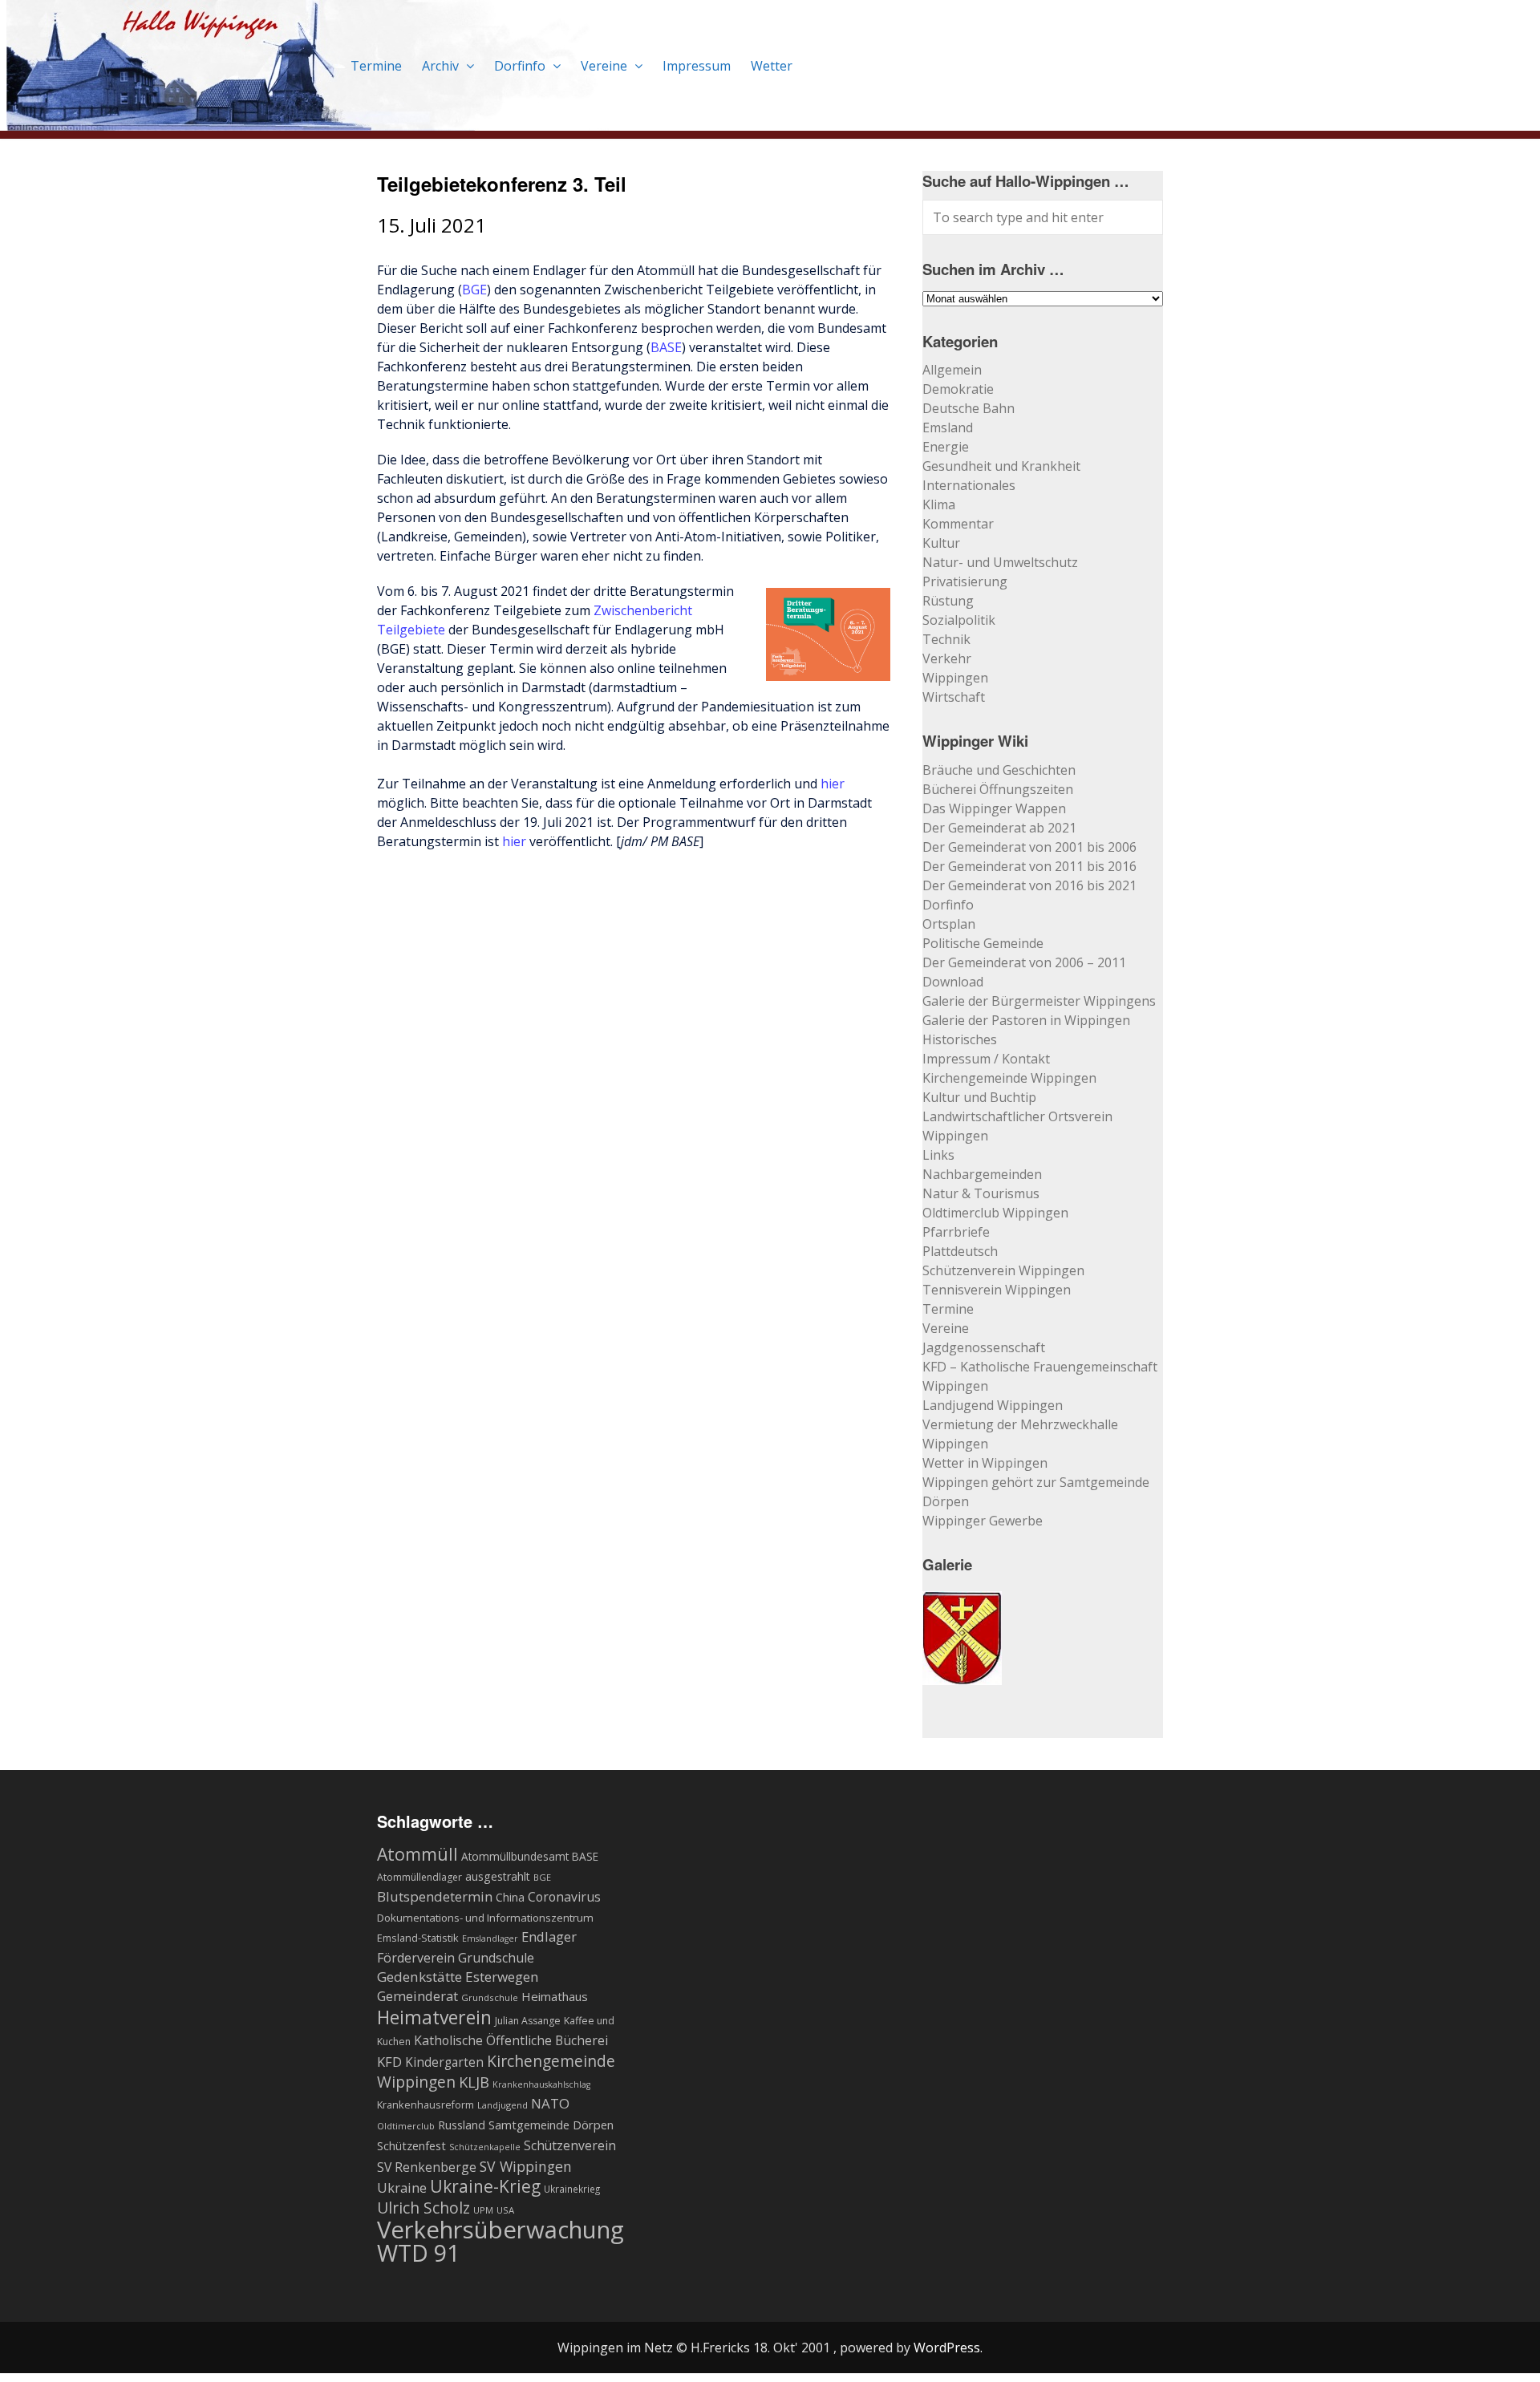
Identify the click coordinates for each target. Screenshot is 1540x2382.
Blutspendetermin (435, 1896)
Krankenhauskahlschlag (541, 2084)
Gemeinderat (417, 1996)
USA (505, 2210)
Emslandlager (490, 1938)
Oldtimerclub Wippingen (995, 1213)
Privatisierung (965, 581)
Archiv (442, 66)
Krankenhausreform (426, 2105)
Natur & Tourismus (981, 1193)
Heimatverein (434, 2017)
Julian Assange (528, 2021)
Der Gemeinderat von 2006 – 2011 (1024, 962)
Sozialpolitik (959, 620)
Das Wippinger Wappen (994, 808)
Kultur (941, 543)
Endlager (549, 1936)
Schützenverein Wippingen (1003, 1270)
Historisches (960, 1039)
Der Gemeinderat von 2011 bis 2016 (1029, 866)
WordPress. (948, 2348)
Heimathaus (555, 1996)
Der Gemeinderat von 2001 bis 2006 (1029, 847)
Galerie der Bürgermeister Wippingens (1039, 1001)
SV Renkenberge (427, 2167)
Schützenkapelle (485, 2147)
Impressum (697, 66)
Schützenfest (411, 2145)
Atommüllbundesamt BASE (530, 1856)
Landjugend (503, 2105)
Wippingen (955, 678)
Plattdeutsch (960, 1251)
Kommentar (958, 524)
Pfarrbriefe (956, 1232)
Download (953, 982)
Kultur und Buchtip (979, 1097)
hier (833, 784)
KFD (389, 2062)
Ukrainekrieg (572, 2189)
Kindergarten (444, 2062)
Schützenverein (570, 2145)
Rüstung (948, 601)
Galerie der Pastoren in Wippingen (1026, 1020)
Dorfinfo (521, 66)
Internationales (969, 485)
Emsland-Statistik (418, 1938)
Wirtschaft (954, 697)
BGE (474, 290)
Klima (939, 504)
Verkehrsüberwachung (500, 2230)
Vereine (606, 66)
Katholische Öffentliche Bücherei (511, 2040)
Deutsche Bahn (969, 408)
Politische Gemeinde (983, 943)
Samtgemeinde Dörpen (551, 2125)
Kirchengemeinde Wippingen (1009, 1078)
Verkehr (947, 658)
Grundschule (490, 1997)
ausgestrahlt (498, 1876)
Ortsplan (949, 924)
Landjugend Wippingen (993, 1405)
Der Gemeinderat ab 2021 (999, 828)
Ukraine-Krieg (485, 2186)
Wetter (772, 66)
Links (938, 1155)
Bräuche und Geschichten (999, 770)
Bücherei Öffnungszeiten (998, 789)
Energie (946, 447)
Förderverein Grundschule (456, 1958)
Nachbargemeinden (982, 1174)
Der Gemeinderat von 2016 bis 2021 (1029, 885)
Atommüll (417, 1854)
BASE (666, 347)
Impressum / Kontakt (986, 1059)
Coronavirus (564, 1897)
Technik (946, 639)
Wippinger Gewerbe (983, 1521)
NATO (550, 2103)
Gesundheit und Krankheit (1001, 466)
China (510, 1897)
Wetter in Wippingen (985, 1463)
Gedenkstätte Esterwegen (458, 1977)
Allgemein (952, 370)
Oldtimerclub (406, 2126)
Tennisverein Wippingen (997, 1290)
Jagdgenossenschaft (984, 1347)
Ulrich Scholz (423, 2208)
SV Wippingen (526, 2166)
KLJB (474, 2082)
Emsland (948, 427)
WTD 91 (418, 2253)
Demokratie (958, 389)
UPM (483, 2210)
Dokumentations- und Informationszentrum (485, 1918)
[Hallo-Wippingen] (308, 121)
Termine (376, 66)
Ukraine (402, 2188)
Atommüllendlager (419, 1877)
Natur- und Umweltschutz (1000, 562)
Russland (462, 2125)
